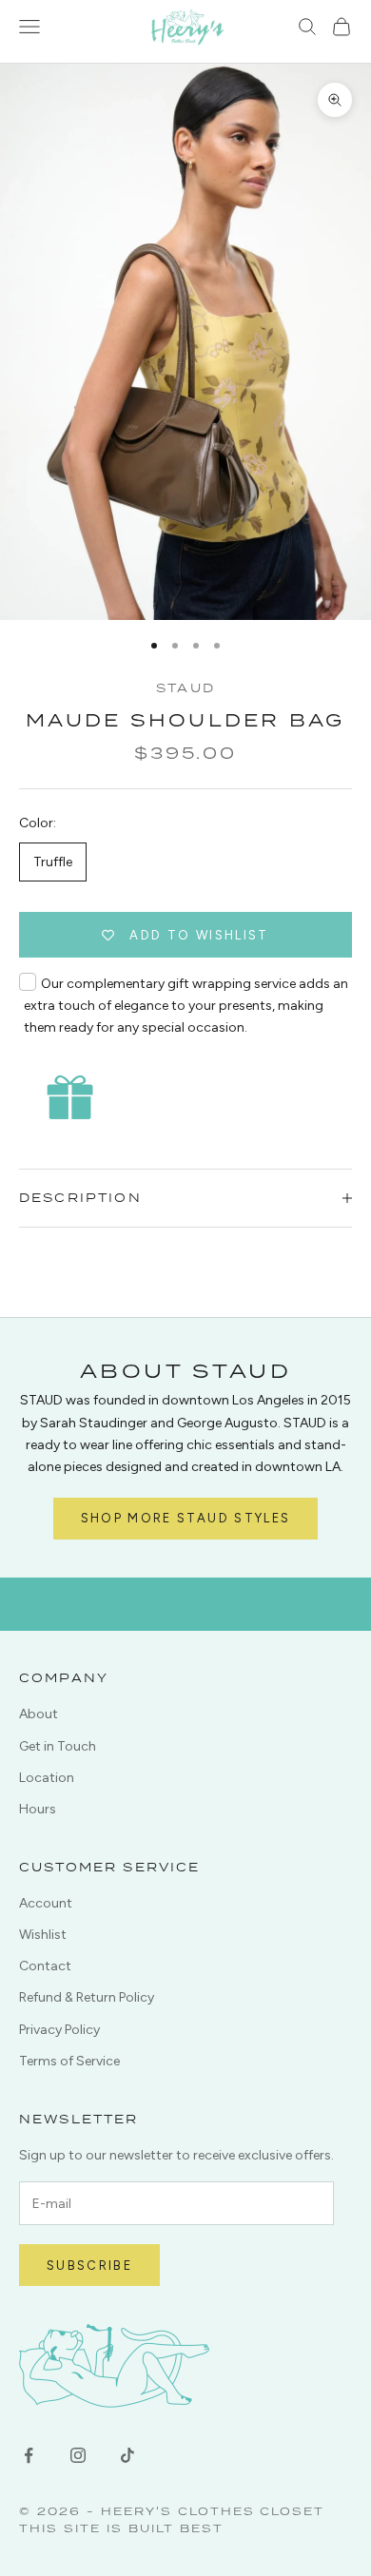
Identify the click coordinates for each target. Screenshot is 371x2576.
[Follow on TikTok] (127, 2455)
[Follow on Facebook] (29, 2455)
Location (47, 1778)
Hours (38, 1809)
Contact (45, 1966)
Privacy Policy (59, 2030)
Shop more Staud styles (185, 1518)
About (39, 1714)
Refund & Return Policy (87, 1997)
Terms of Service (69, 2061)
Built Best (176, 2528)
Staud (185, 688)
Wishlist (43, 1935)
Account (46, 1903)
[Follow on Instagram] (78, 2455)
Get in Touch (58, 1746)
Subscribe (89, 2266)
